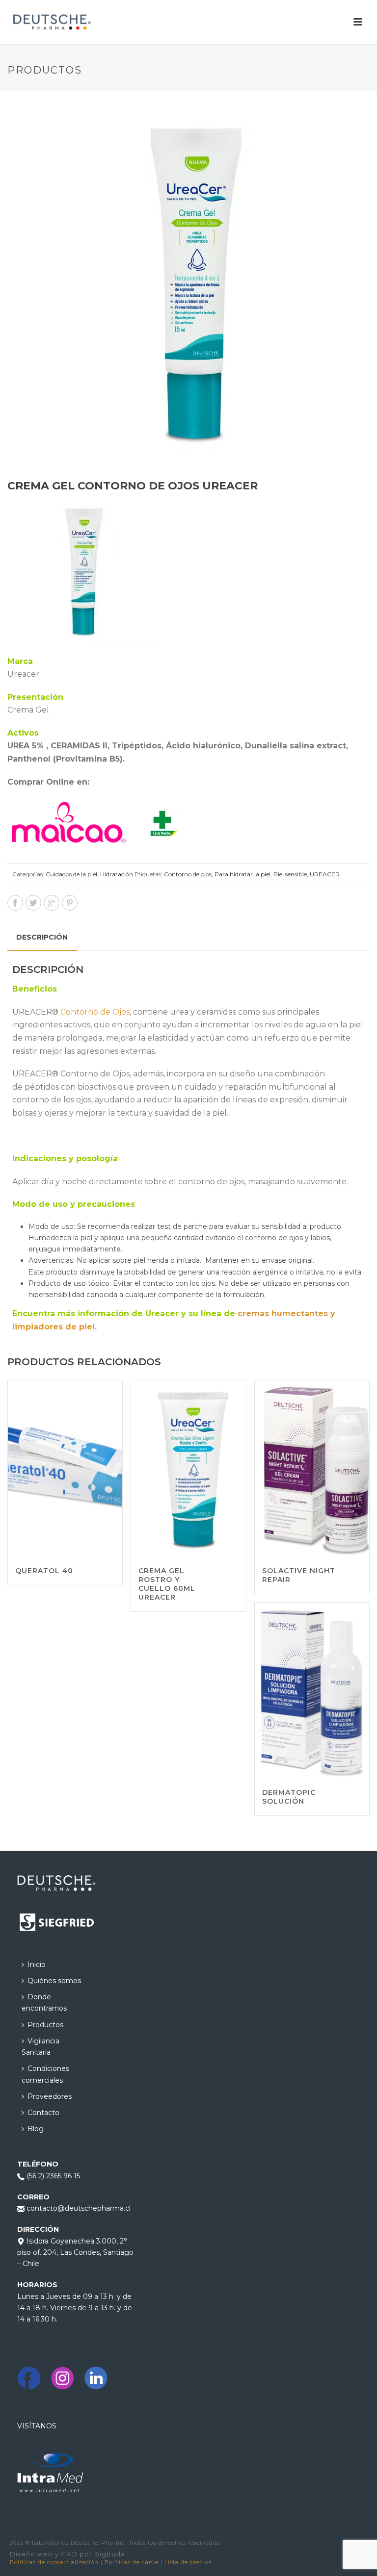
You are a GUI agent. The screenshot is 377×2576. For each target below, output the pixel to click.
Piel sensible (290, 874)
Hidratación (117, 874)
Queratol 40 (44, 1571)
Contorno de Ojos (95, 1012)
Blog (36, 2129)
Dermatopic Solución (289, 1797)
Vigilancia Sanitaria (40, 2047)
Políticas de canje (132, 2562)
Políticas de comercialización (54, 2562)
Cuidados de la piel (71, 874)
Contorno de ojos (188, 874)
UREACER (325, 874)
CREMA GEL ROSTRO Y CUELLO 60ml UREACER (167, 1584)
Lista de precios (188, 2562)
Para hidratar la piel (242, 874)
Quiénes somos (54, 1981)
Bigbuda (110, 2554)
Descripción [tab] (42, 937)
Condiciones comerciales (45, 2074)
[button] (350, 123)
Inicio (37, 1964)
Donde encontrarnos (44, 2002)
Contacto (43, 2113)
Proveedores (50, 2096)
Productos (45, 2025)
